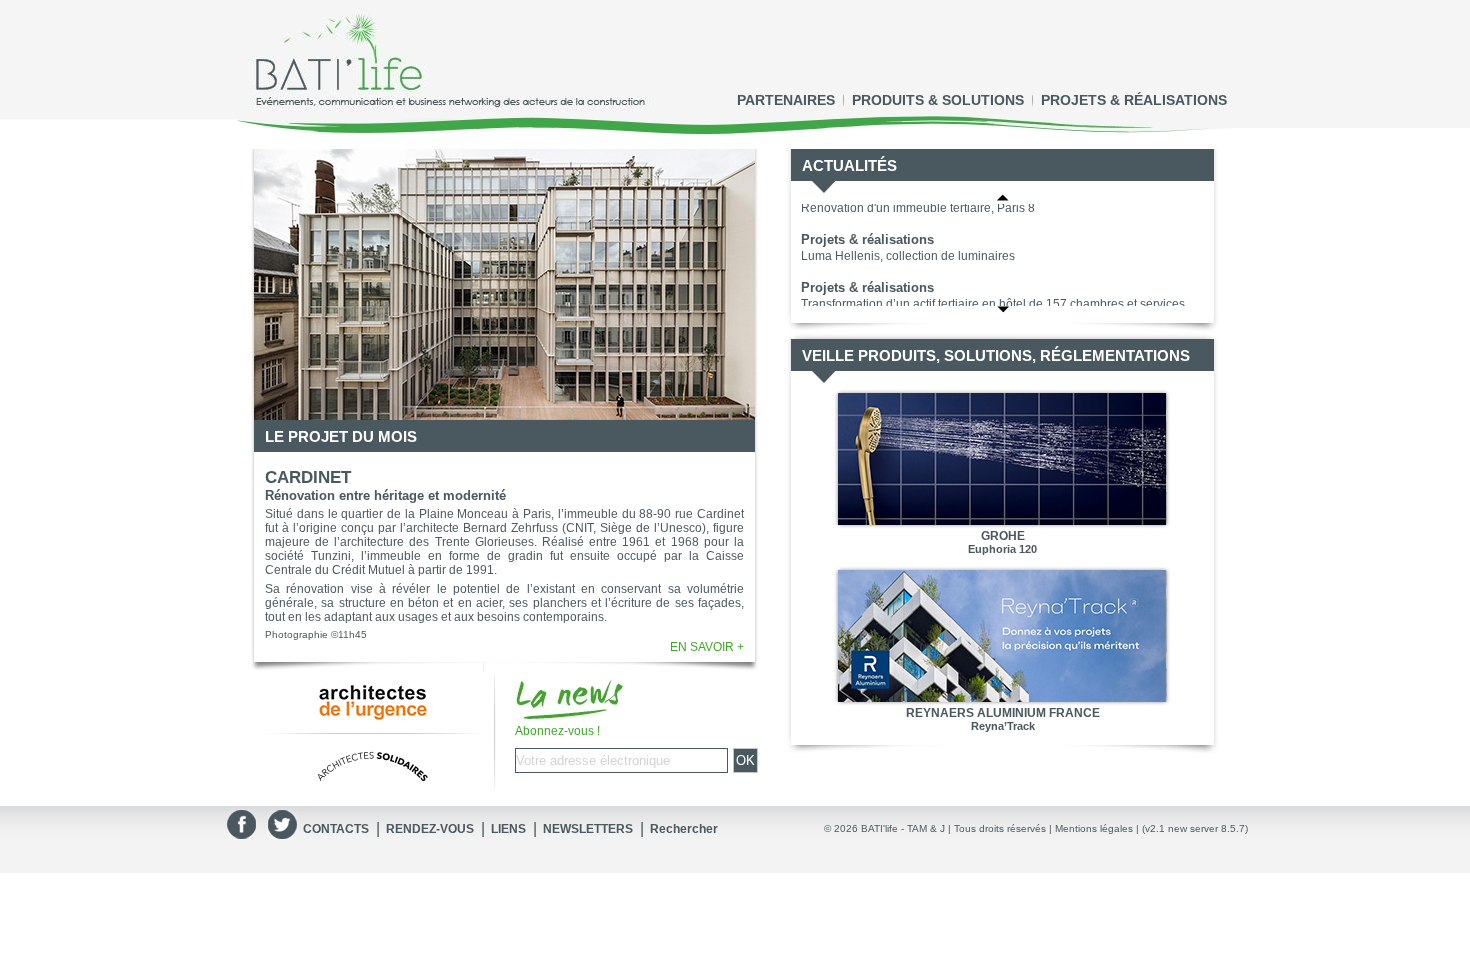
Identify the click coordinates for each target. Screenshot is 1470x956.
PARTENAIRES (786, 100)
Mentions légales (1094, 828)
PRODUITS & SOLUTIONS (938, 100)
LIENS (508, 829)
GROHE (1003, 536)
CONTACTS (336, 829)
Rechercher (684, 829)
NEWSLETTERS (588, 829)
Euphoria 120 (1002, 549)
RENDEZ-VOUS (430, 829)
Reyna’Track (1003, 726)
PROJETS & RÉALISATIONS (1134, 100)
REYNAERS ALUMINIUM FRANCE (1003, 713)
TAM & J (926, 828)
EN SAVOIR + (707, 647)
